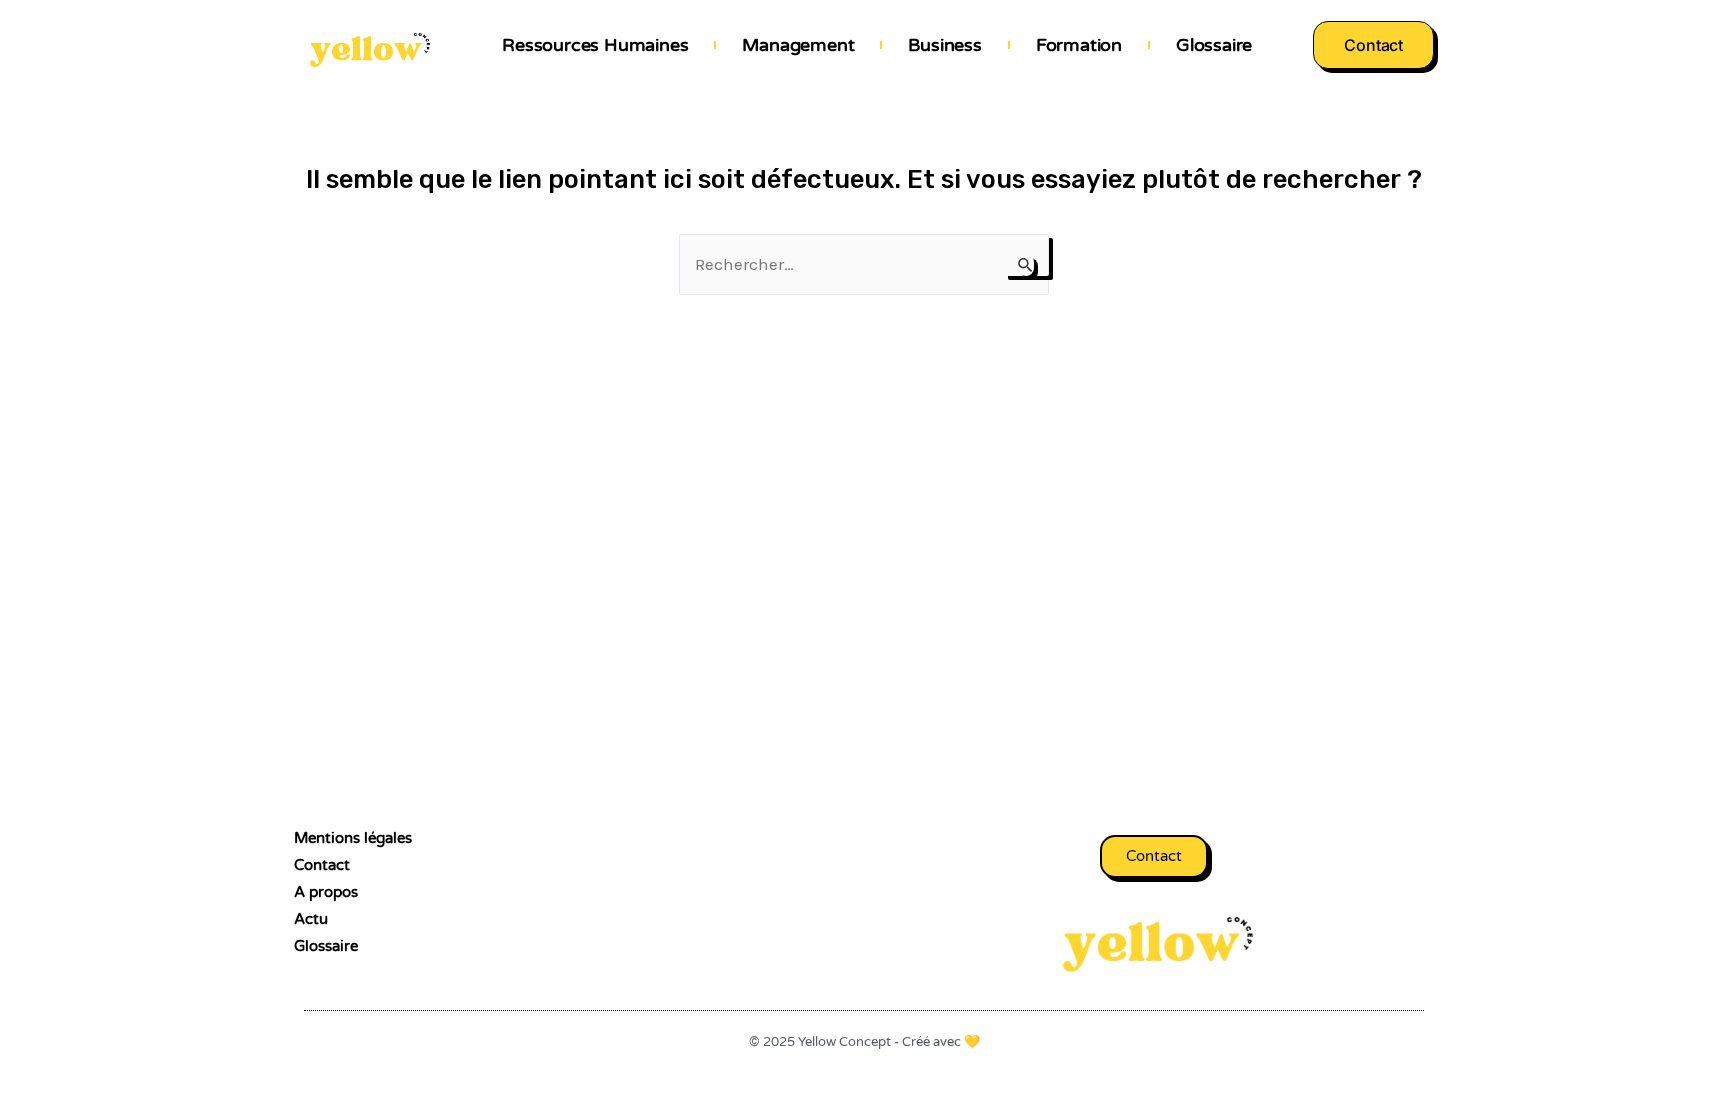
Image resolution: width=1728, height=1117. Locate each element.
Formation (1079, 45)
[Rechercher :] (864, 264)
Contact (322, 865)
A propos (326, 892)
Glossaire (1214, 45)
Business (944, 45)
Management (798, 45)
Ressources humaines (595, 45)
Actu (311, 919)
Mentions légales (353, 838)
